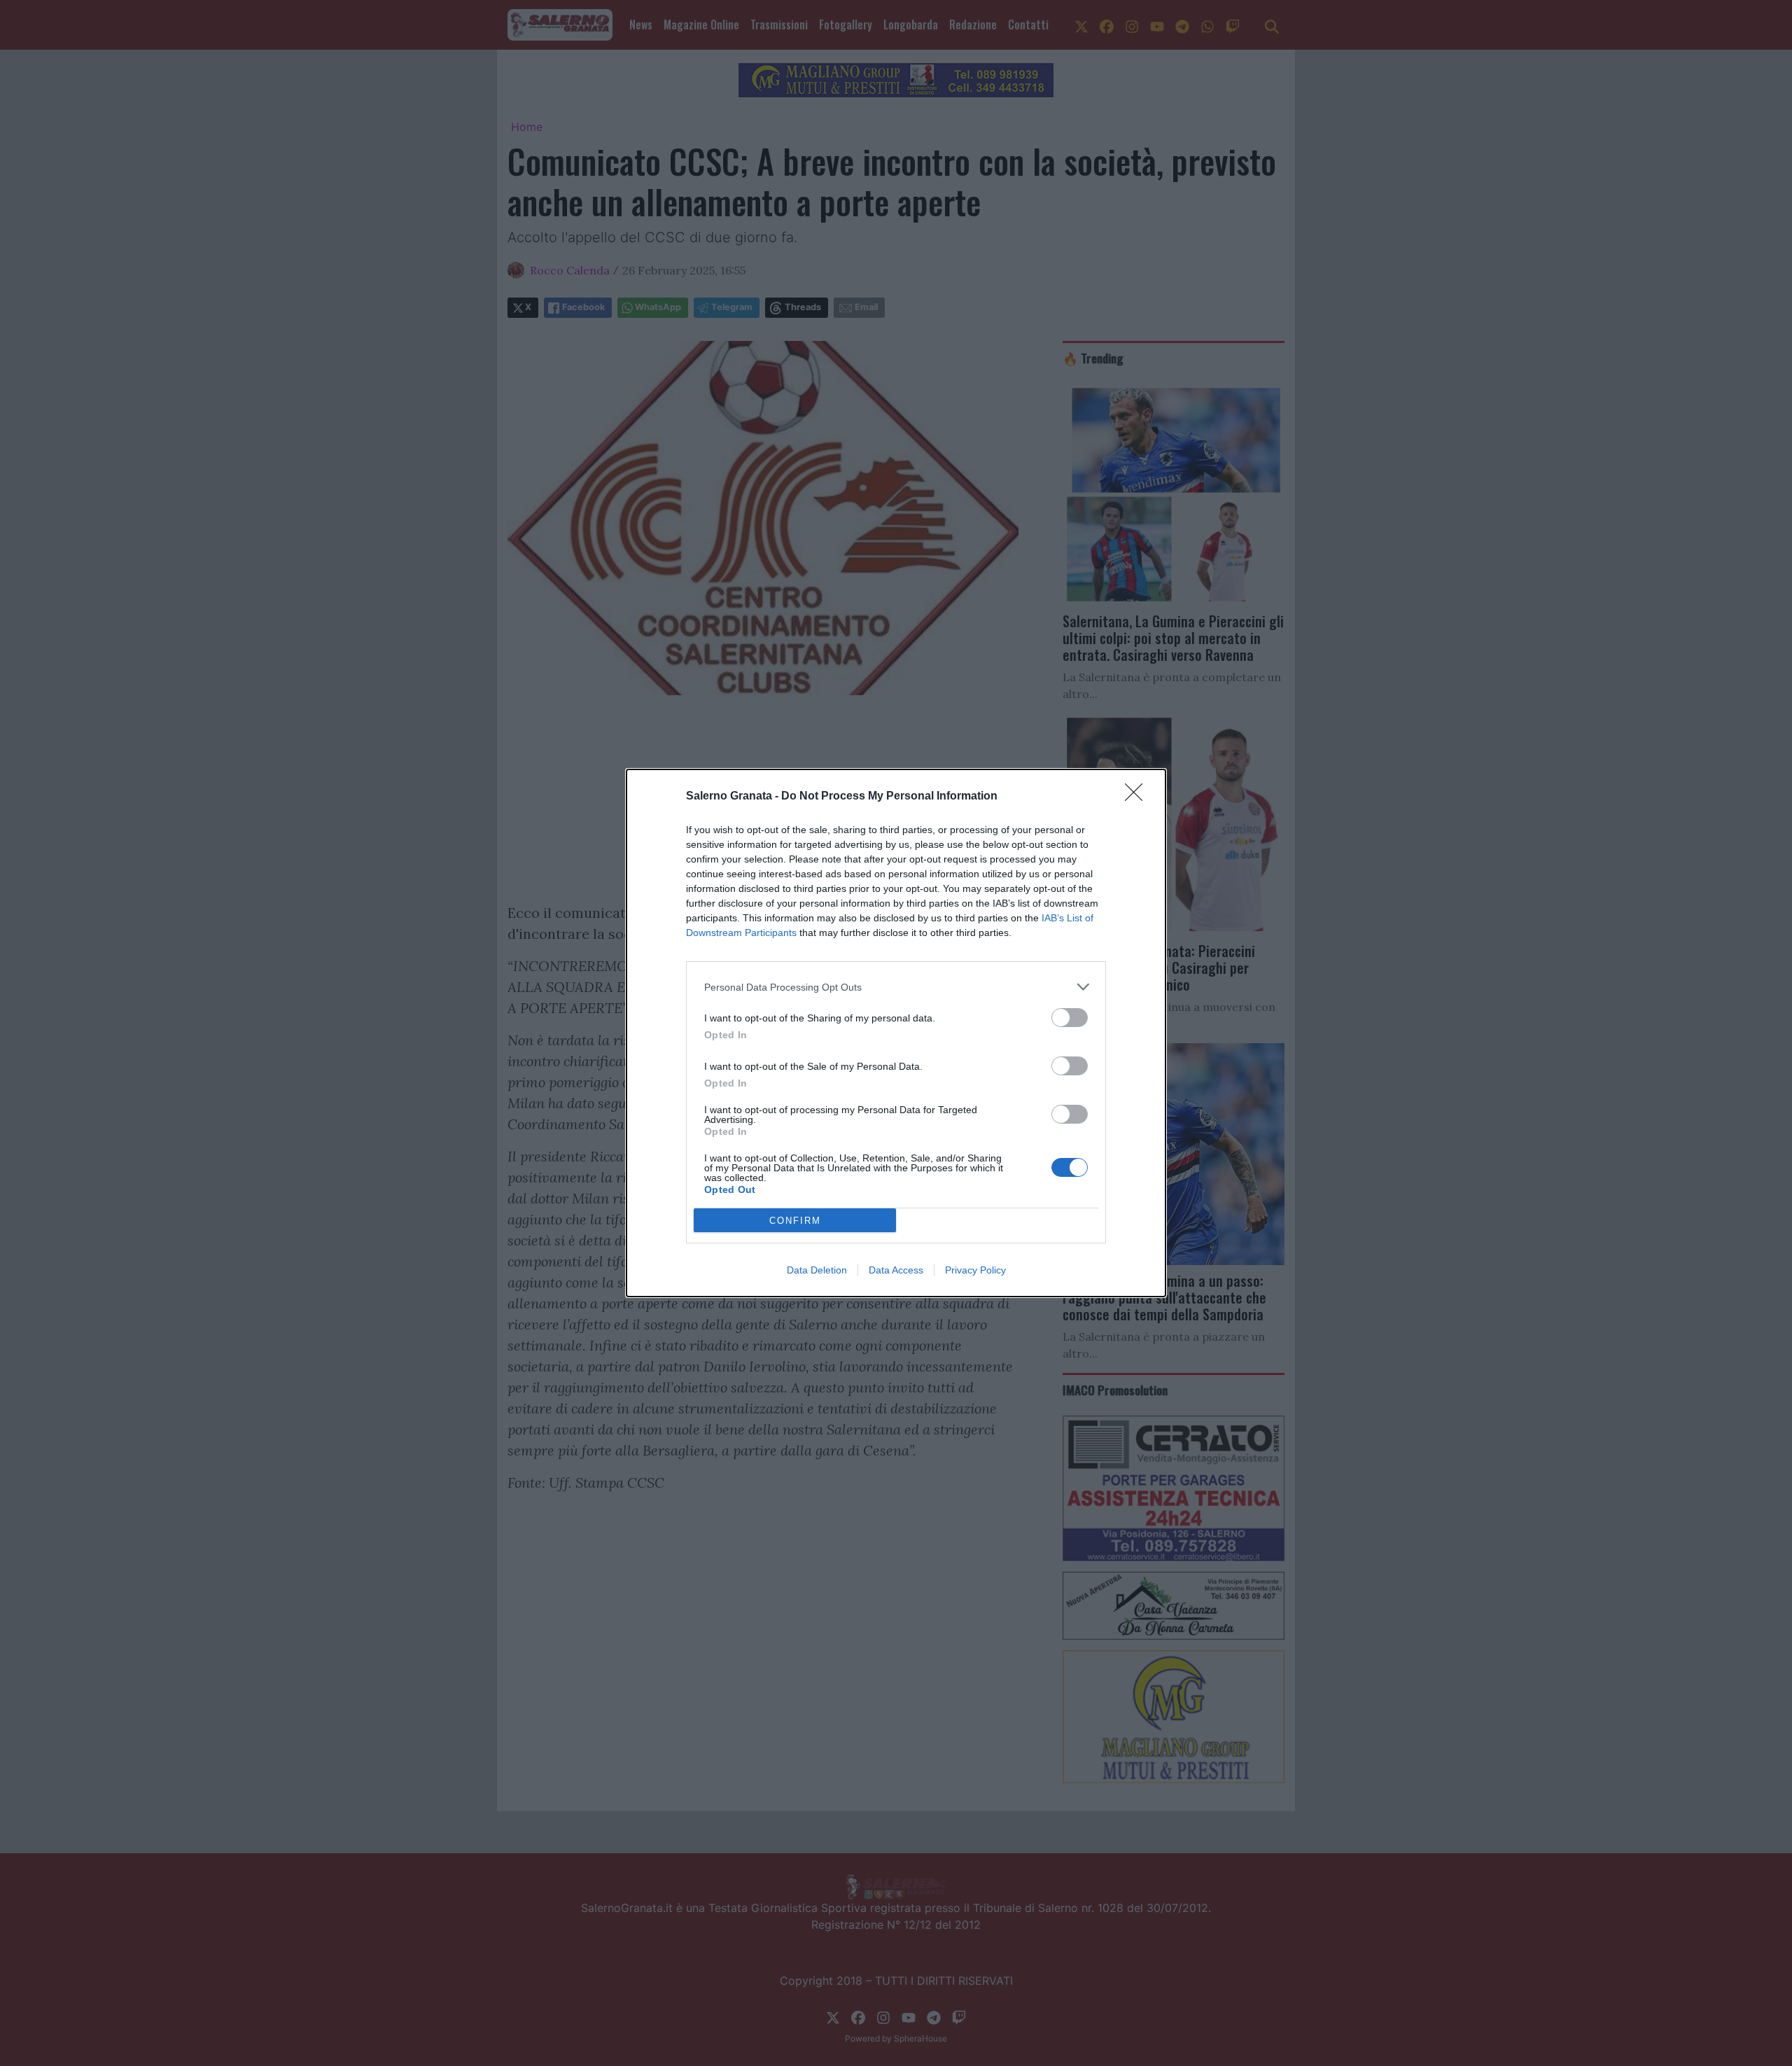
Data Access (896, 1270)
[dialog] (896, 1033)
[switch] (1070, 1018)
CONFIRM (795, 1221)
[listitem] (896, 987)
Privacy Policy (975, 1270)
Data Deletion (817, 1270)
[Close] (1138, 797)
